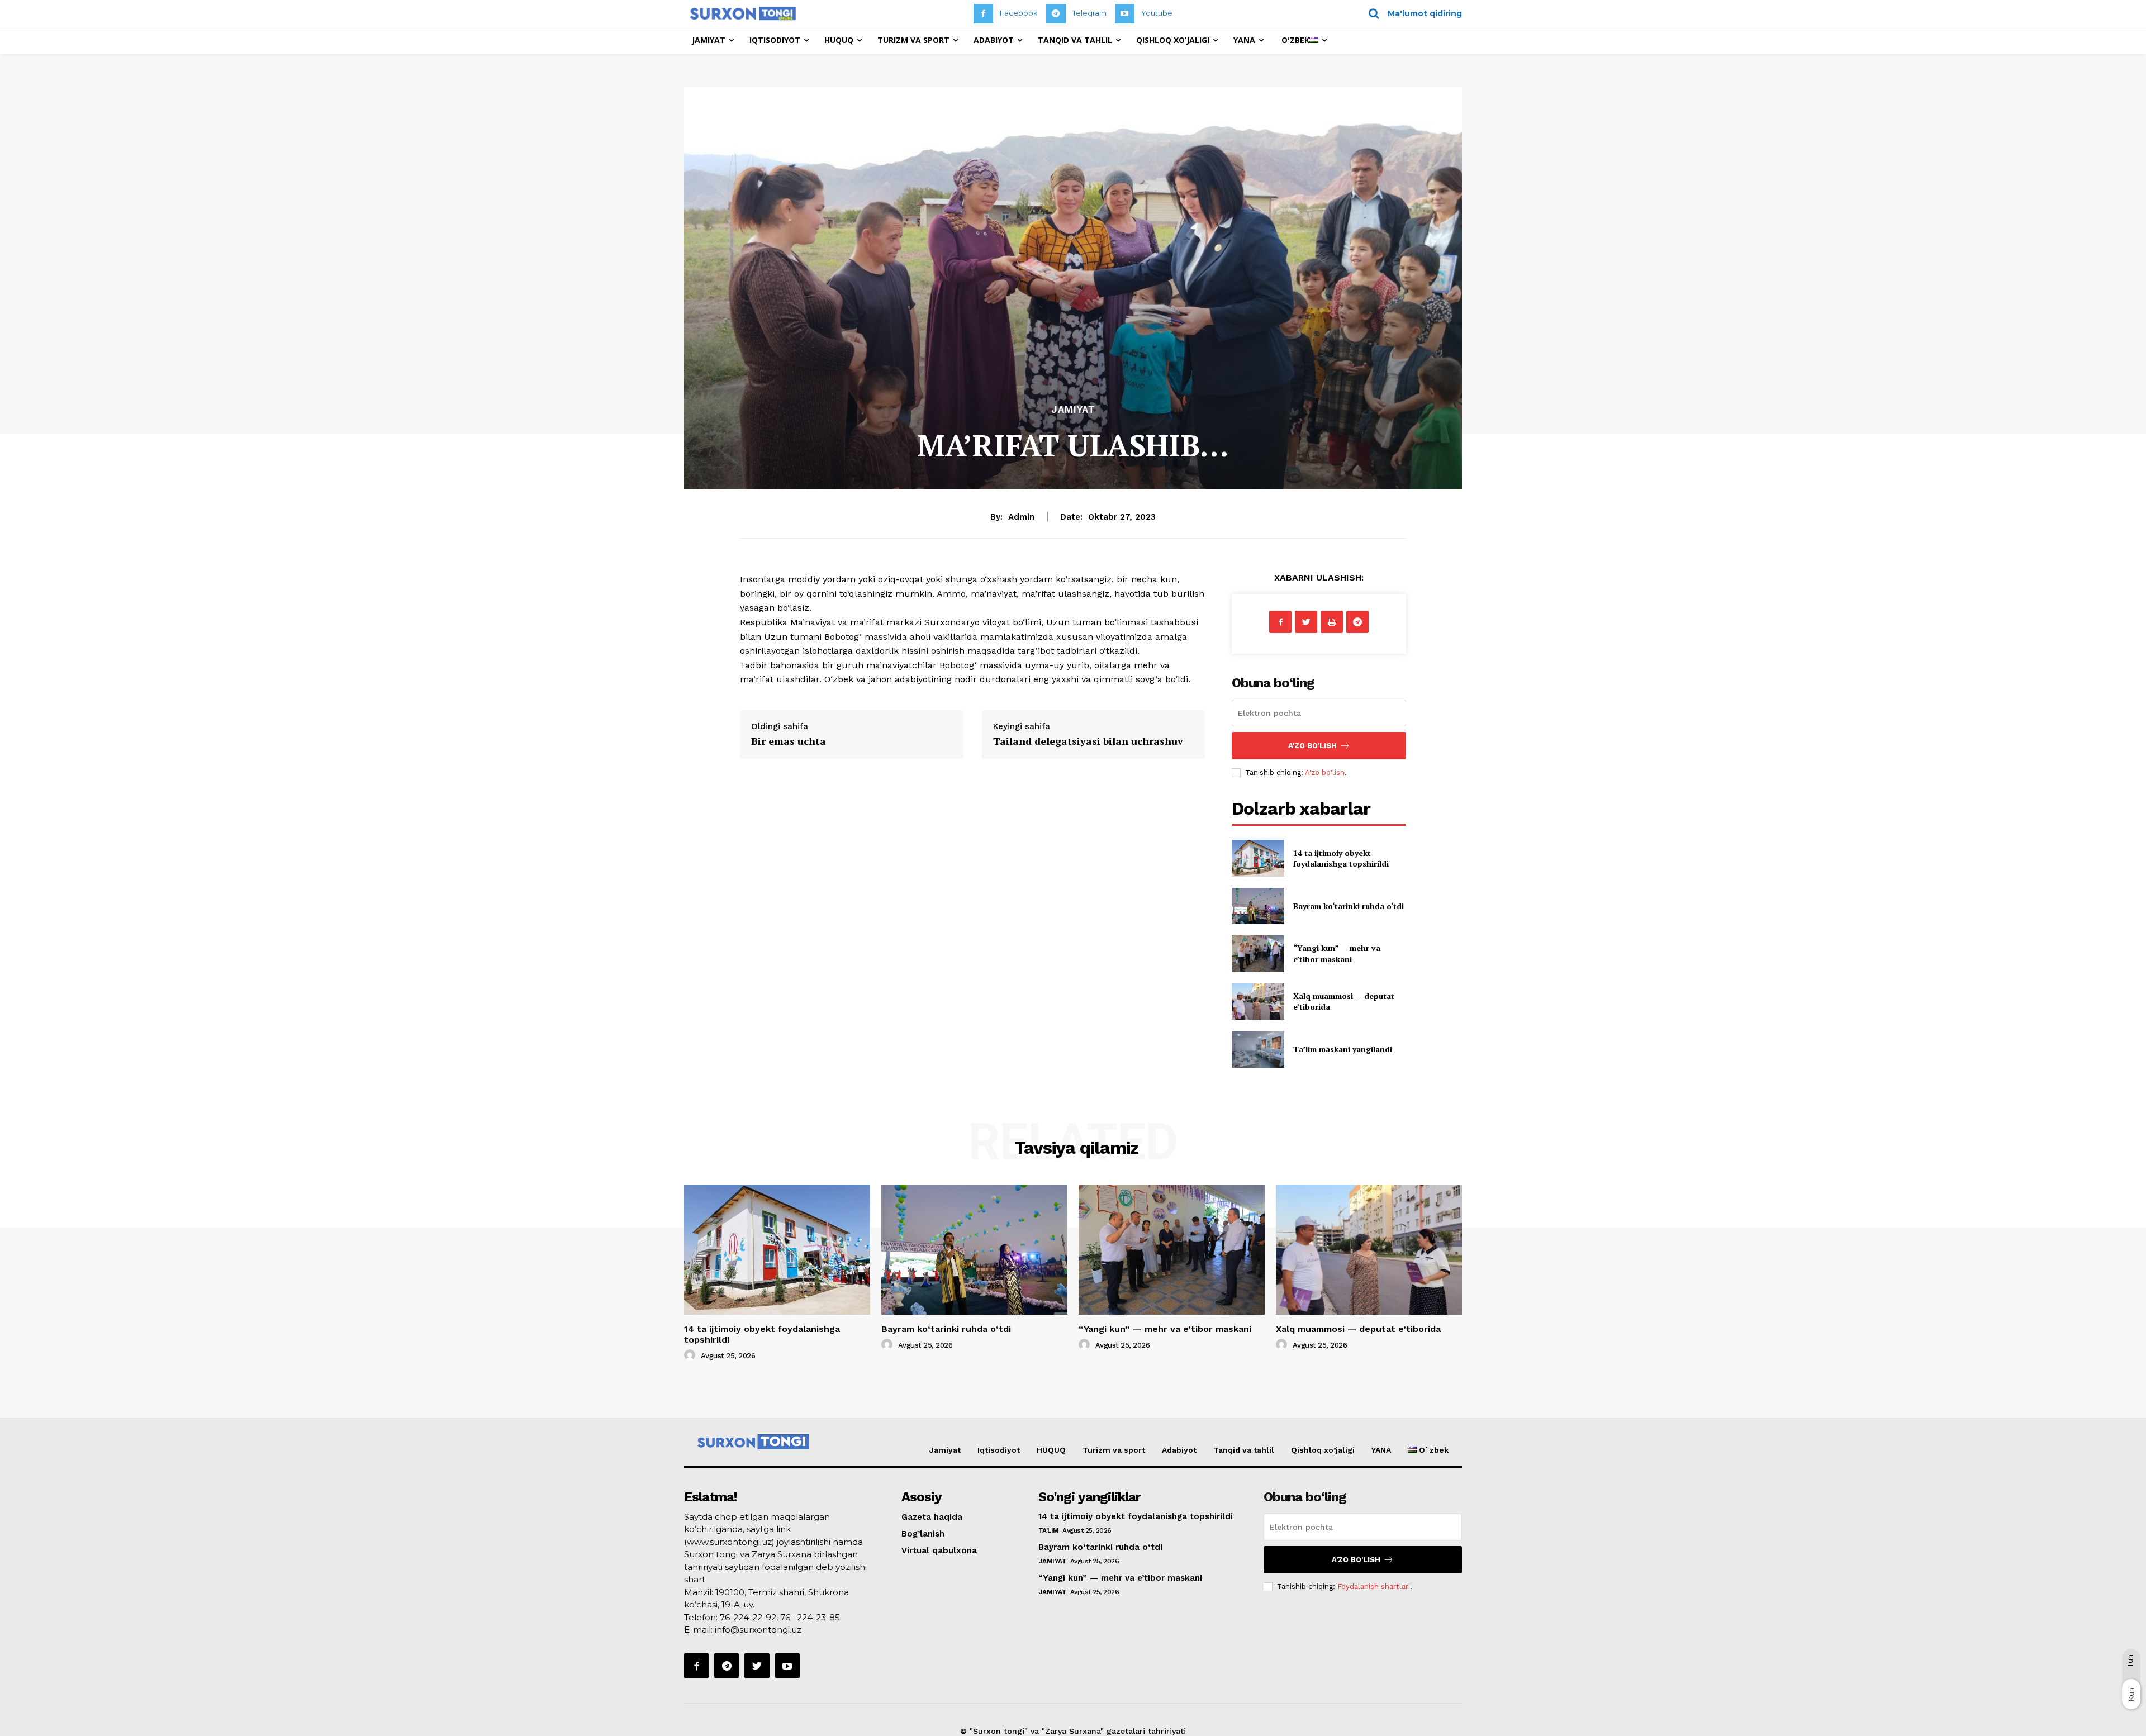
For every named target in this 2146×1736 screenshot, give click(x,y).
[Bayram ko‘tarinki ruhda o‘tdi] (1258, 906)
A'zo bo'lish (1325, 772)
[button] (1411, 13)
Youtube (1157, 13)
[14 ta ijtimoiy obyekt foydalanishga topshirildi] (1258, 858)
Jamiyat (1073, 410)
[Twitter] (1306, 622)
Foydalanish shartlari (1374, 1587)
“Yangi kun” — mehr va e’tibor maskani (1337, 953)
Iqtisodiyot (999, 1450)
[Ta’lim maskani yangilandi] (1258, 1049)
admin (1021, 517)
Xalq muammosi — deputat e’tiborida (1358, 1329)
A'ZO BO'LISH (1312, 746)
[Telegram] (1056, 14)
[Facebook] (983, 14)
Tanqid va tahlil (1244, 1450)
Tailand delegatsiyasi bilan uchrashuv (1088, 741)
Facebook (1019, 13)
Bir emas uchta (789, 741)
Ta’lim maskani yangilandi (1343, 1049)
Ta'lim (1049, 1530)
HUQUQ (1051, 1450)
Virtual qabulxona (939, 1550)
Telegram (1089, 13)
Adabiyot (1179, 1450)
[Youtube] (1125, 14)
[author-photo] (691, 1355)
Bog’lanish (923, 1534)
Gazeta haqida (932, 1517)
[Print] (1332, 622)
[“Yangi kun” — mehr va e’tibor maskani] (1258, 953)
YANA (1381, 1450)
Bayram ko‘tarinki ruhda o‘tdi (1349, 906)
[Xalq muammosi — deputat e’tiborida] (1258, 1002)
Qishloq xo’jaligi (1323, 1450)
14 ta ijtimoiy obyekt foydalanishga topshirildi (1341, 859)
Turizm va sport (1114, 1450)
